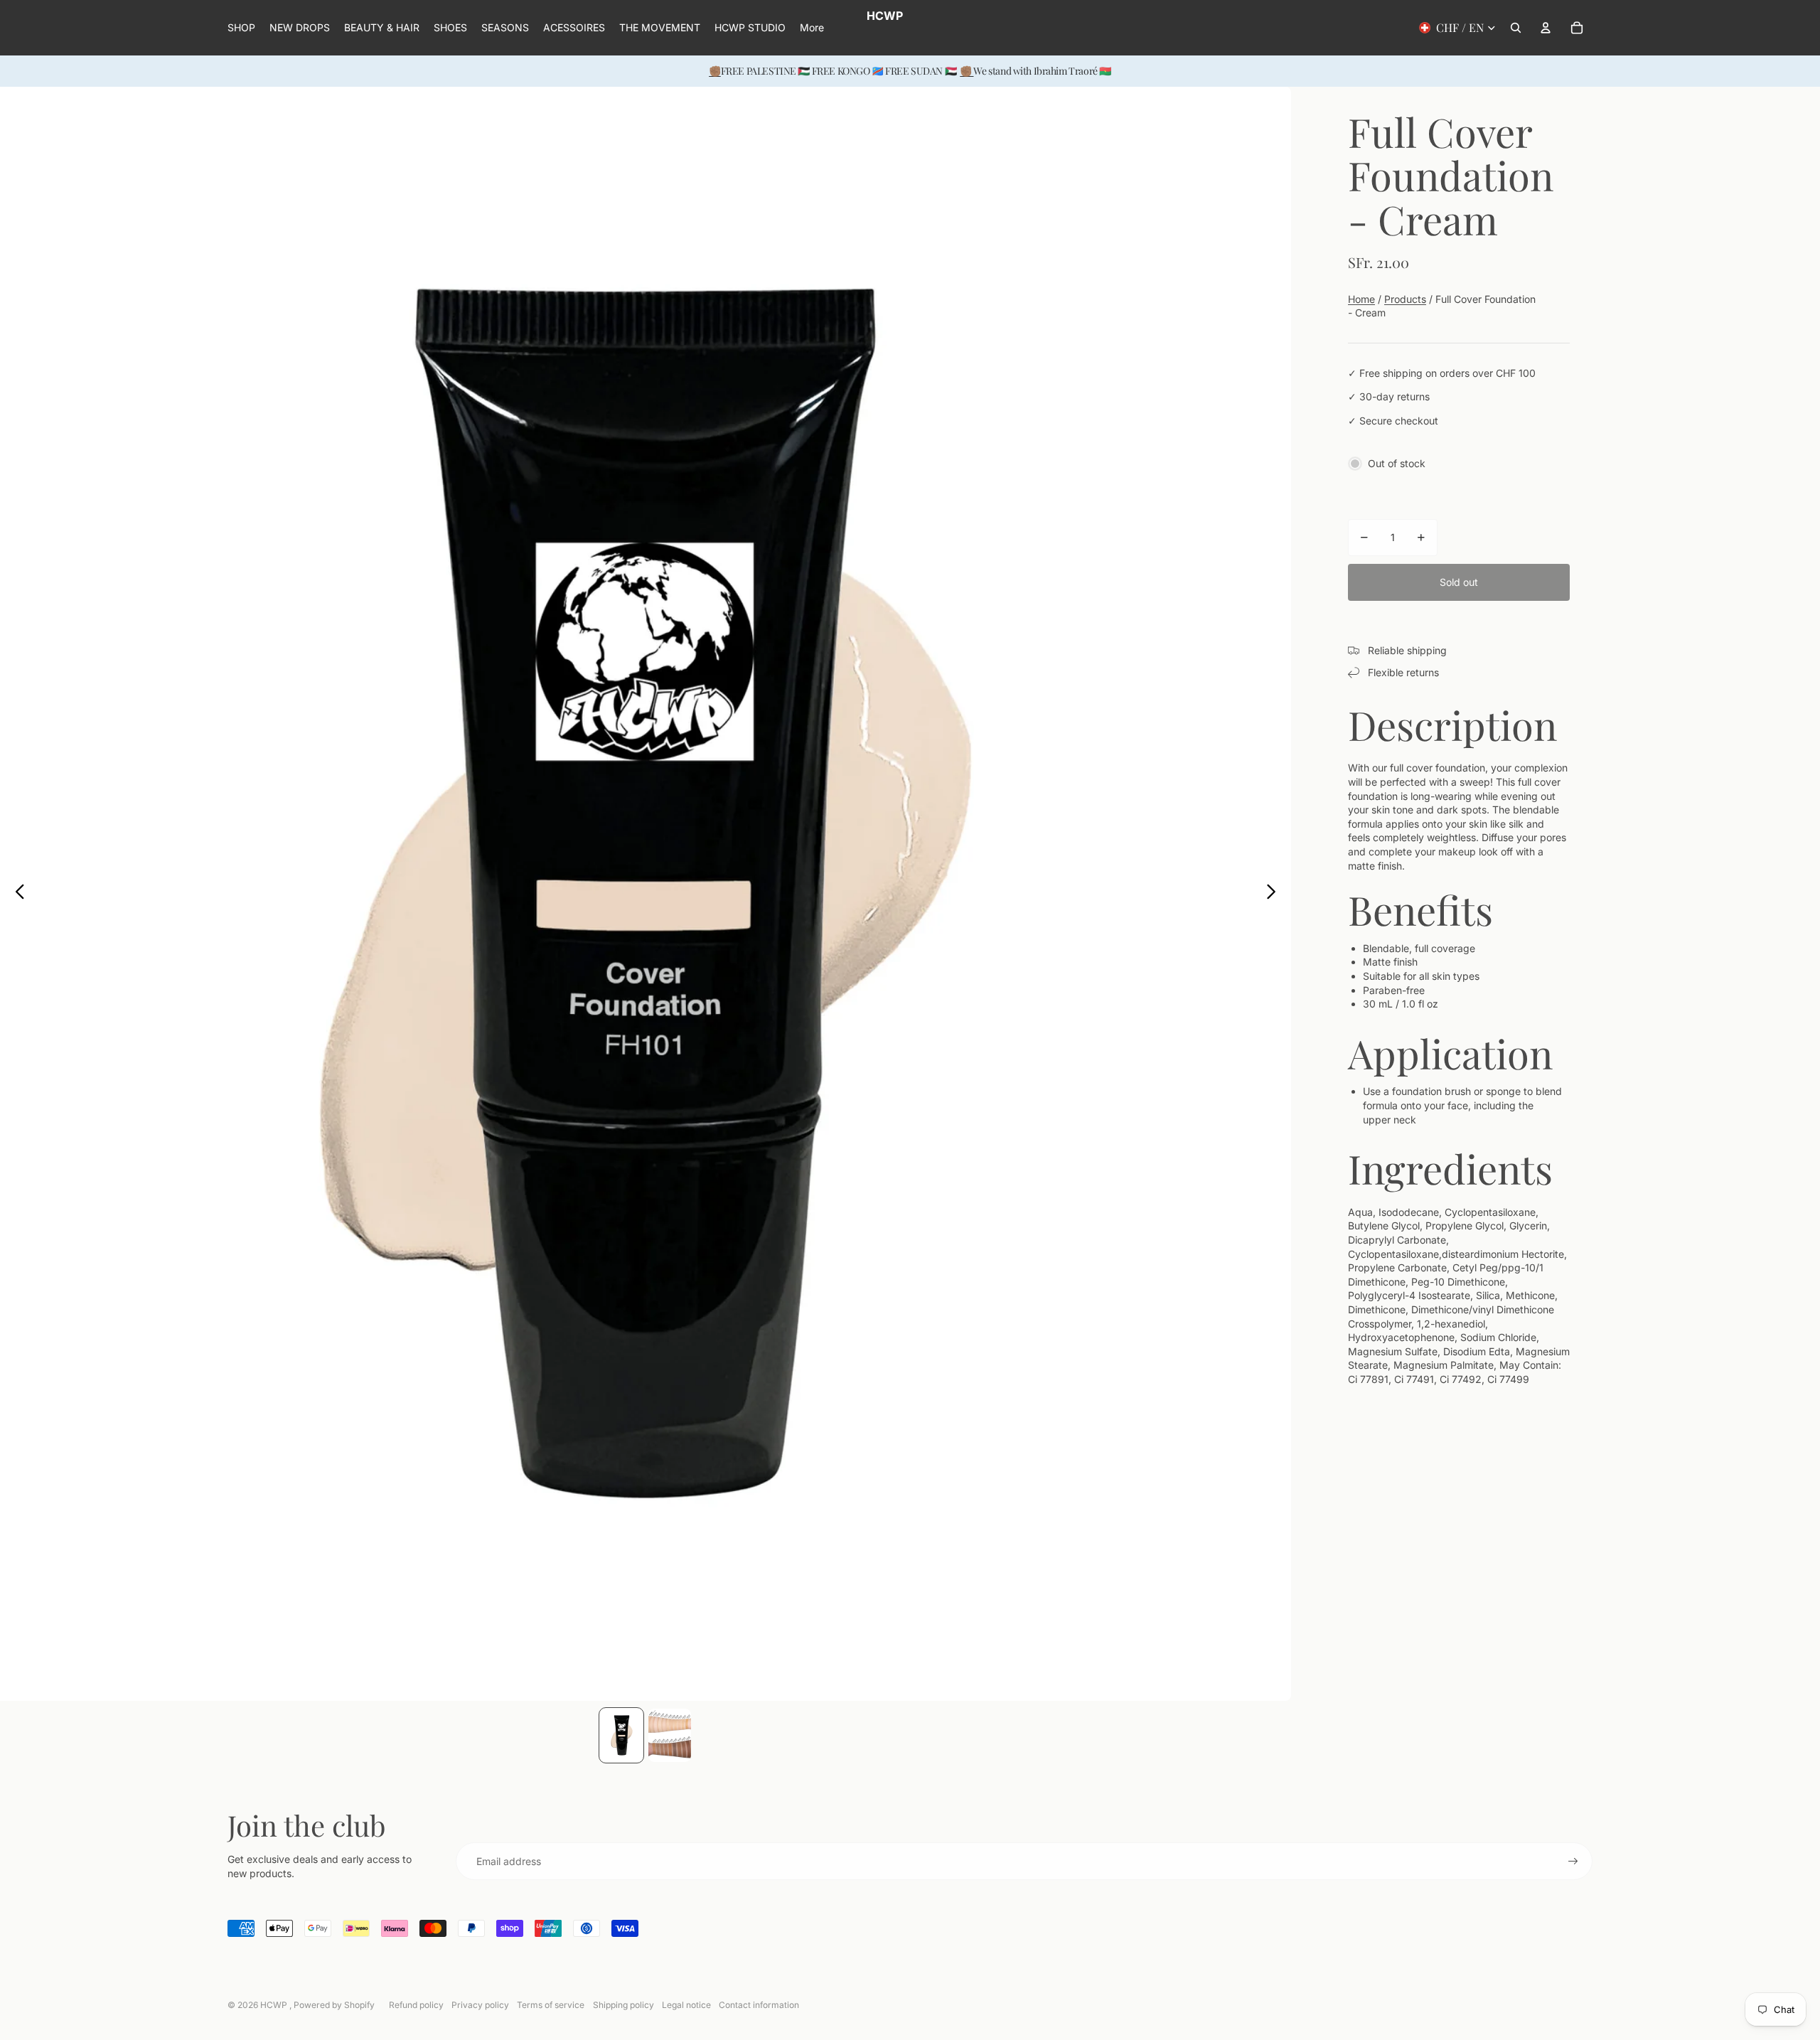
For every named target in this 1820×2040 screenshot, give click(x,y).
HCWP (275, 2005)
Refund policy (416, 2005)
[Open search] (1516, 28)
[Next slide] (1275, 894)
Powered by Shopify (334, 2005)
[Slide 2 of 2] (670, 1735)
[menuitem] (812, 28)
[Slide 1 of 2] (621, 1735)
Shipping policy (623, 2005)
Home (1361, 299)
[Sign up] (1573, 1862)
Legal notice (686, 2005)
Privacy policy (480, 2005)
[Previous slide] (16, 894)
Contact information (759, 2005)
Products (1405, 299)
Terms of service (551, 2005)
